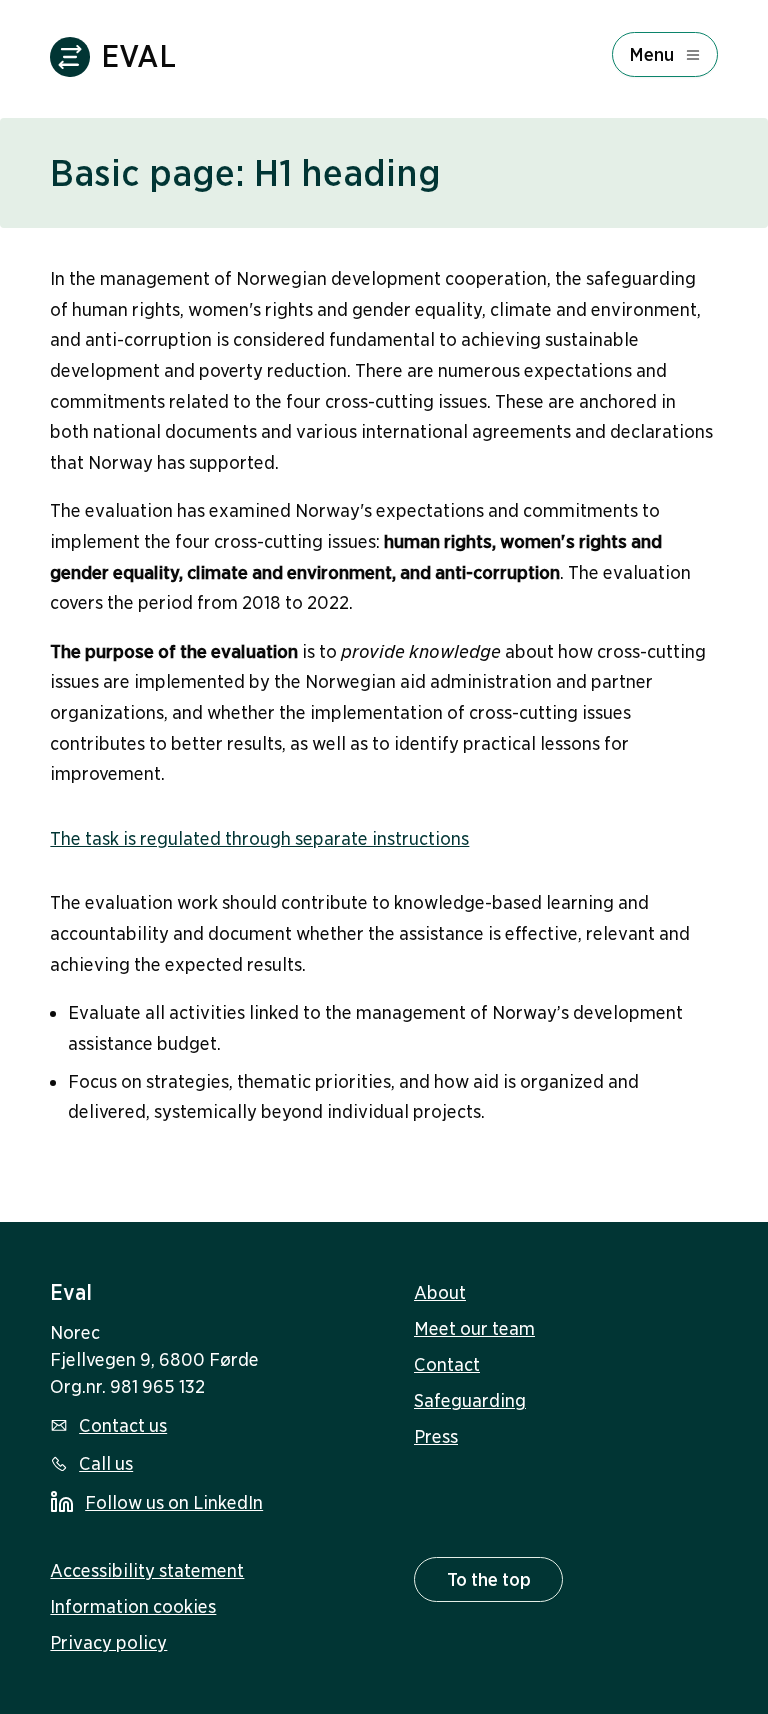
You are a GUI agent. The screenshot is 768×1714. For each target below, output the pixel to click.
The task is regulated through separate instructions (259, 838)
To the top (489, 1579)
